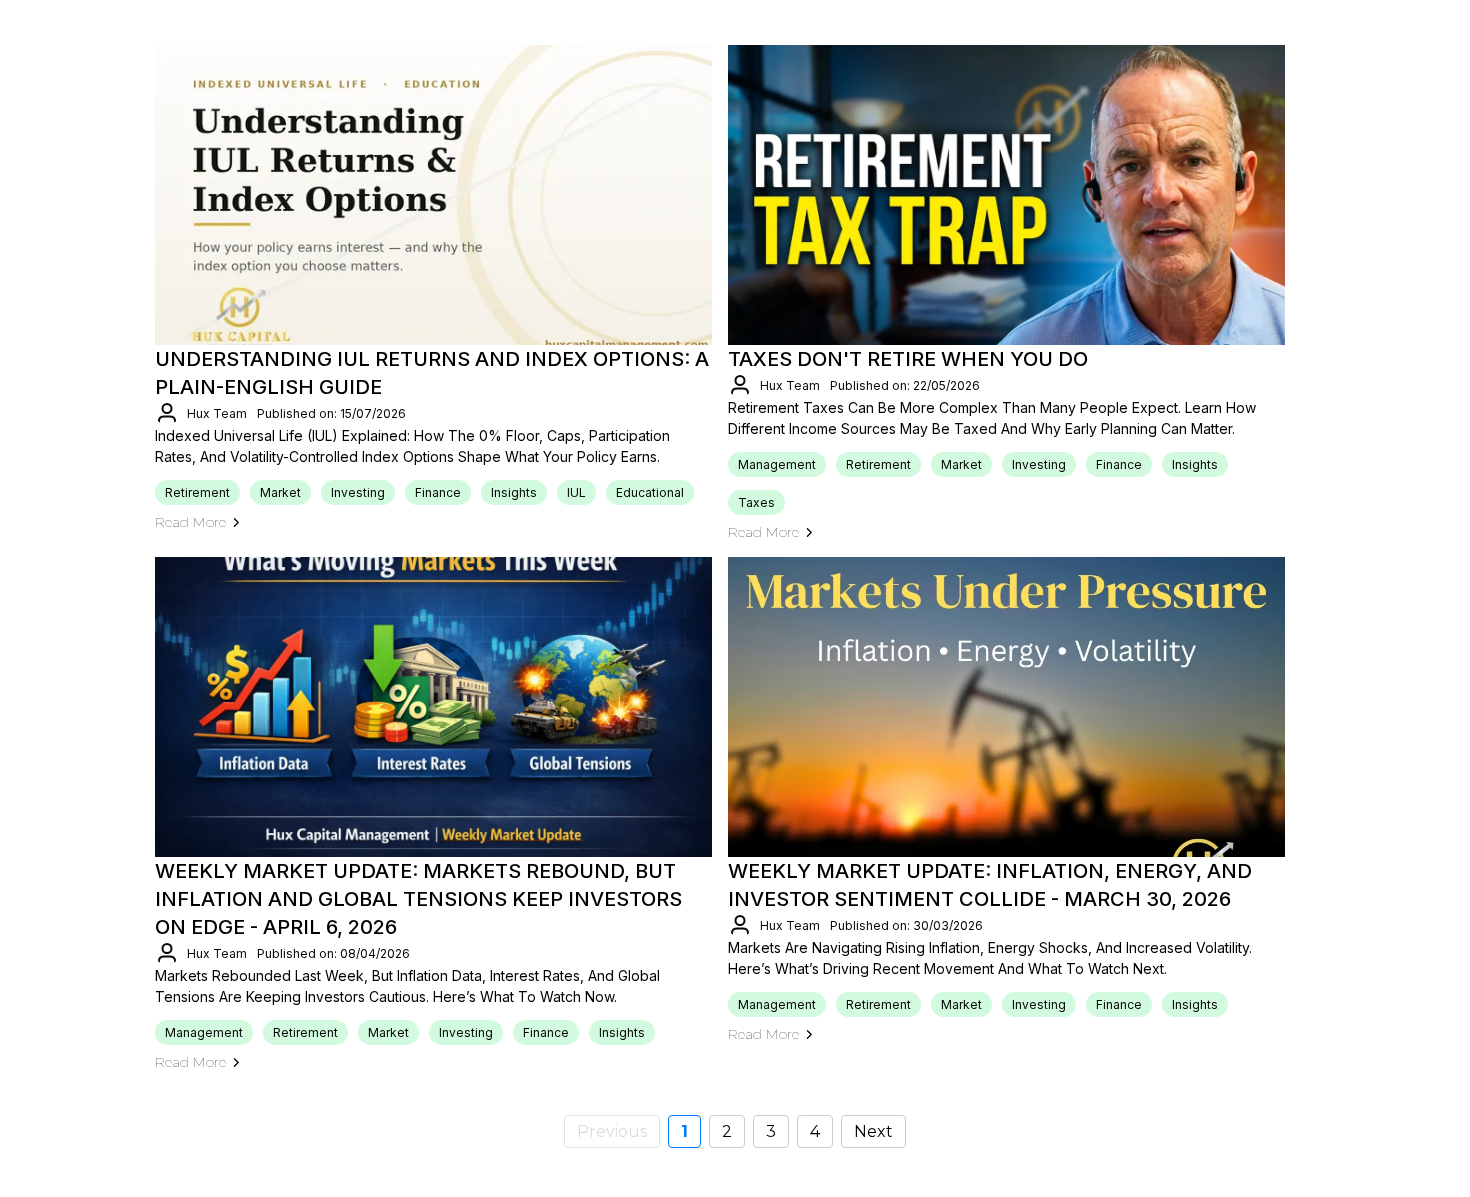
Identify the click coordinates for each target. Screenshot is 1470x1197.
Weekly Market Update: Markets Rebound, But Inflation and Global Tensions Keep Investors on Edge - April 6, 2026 (418, 899)
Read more (190, 522)
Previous (612, 1131)
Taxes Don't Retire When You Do (908, 359)
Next (873, 1131)
